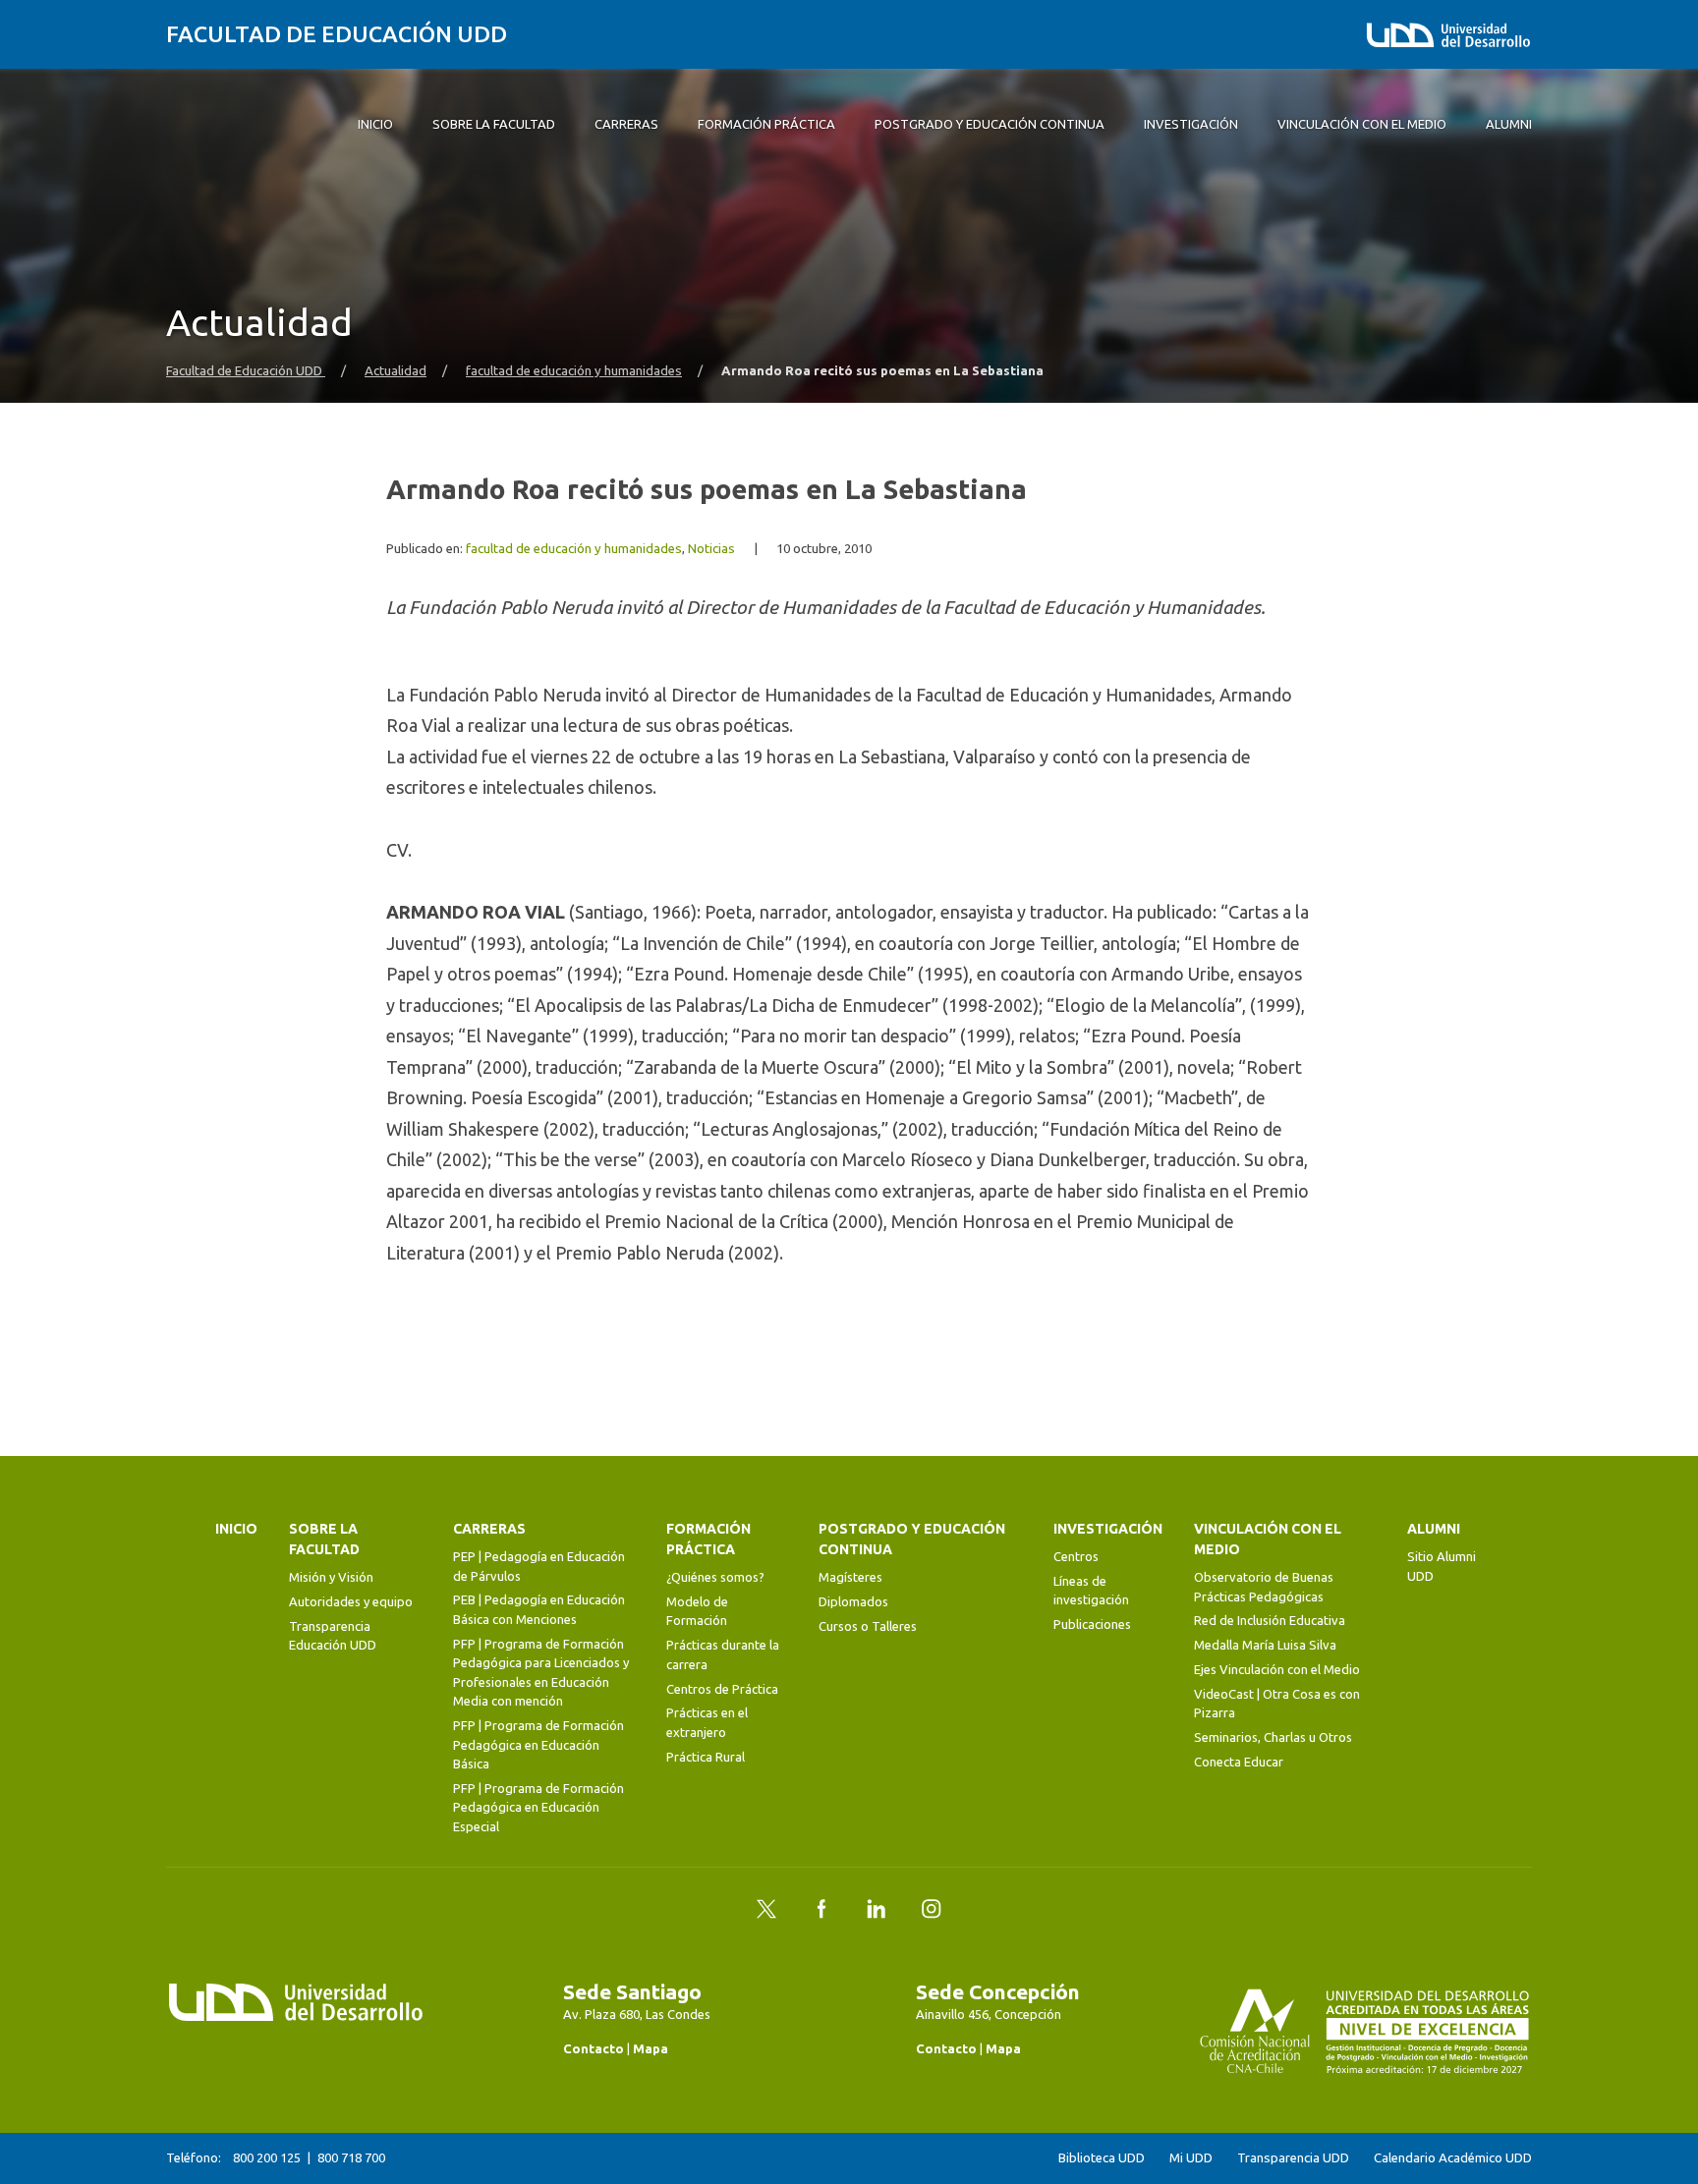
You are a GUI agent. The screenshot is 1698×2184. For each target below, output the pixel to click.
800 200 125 (267, 2157)
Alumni (1434, 1529)
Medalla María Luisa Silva (1265, 1645)
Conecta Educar (1239, 1762)
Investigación (1108, 1529)
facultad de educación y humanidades (574, 371)
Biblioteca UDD (1102, 2158)
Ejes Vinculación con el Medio (1277, 1669)
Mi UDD (1191, 2158)
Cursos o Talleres (868, 1626)
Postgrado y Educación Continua (912, 1539)
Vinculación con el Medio (1268, 1539)
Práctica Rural (706, 1757)
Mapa (651, 2048)
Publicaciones (1092, 1624)
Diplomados (853, 1601)
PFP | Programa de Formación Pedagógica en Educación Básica (538, 1744)
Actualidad (396, 371)
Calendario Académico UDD (1453, 2158)
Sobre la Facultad (324, 1539)
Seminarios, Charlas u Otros (1273, 1737)
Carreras (489, 1529)
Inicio (236, 1529)
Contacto (594, 2048)
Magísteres (850, 1577)
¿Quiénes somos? (715, 1577)
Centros (1076, 1556)
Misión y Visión (331, 1577)
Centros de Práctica (722, 1689)
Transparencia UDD (1293, 2158)
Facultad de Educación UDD (337, 34)
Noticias (711, 549)
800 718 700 (351, 2157)
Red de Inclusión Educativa (1270, 1620)
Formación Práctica (708, 1539)
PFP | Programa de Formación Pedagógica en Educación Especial (538, 1807)
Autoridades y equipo (351, 1601)
